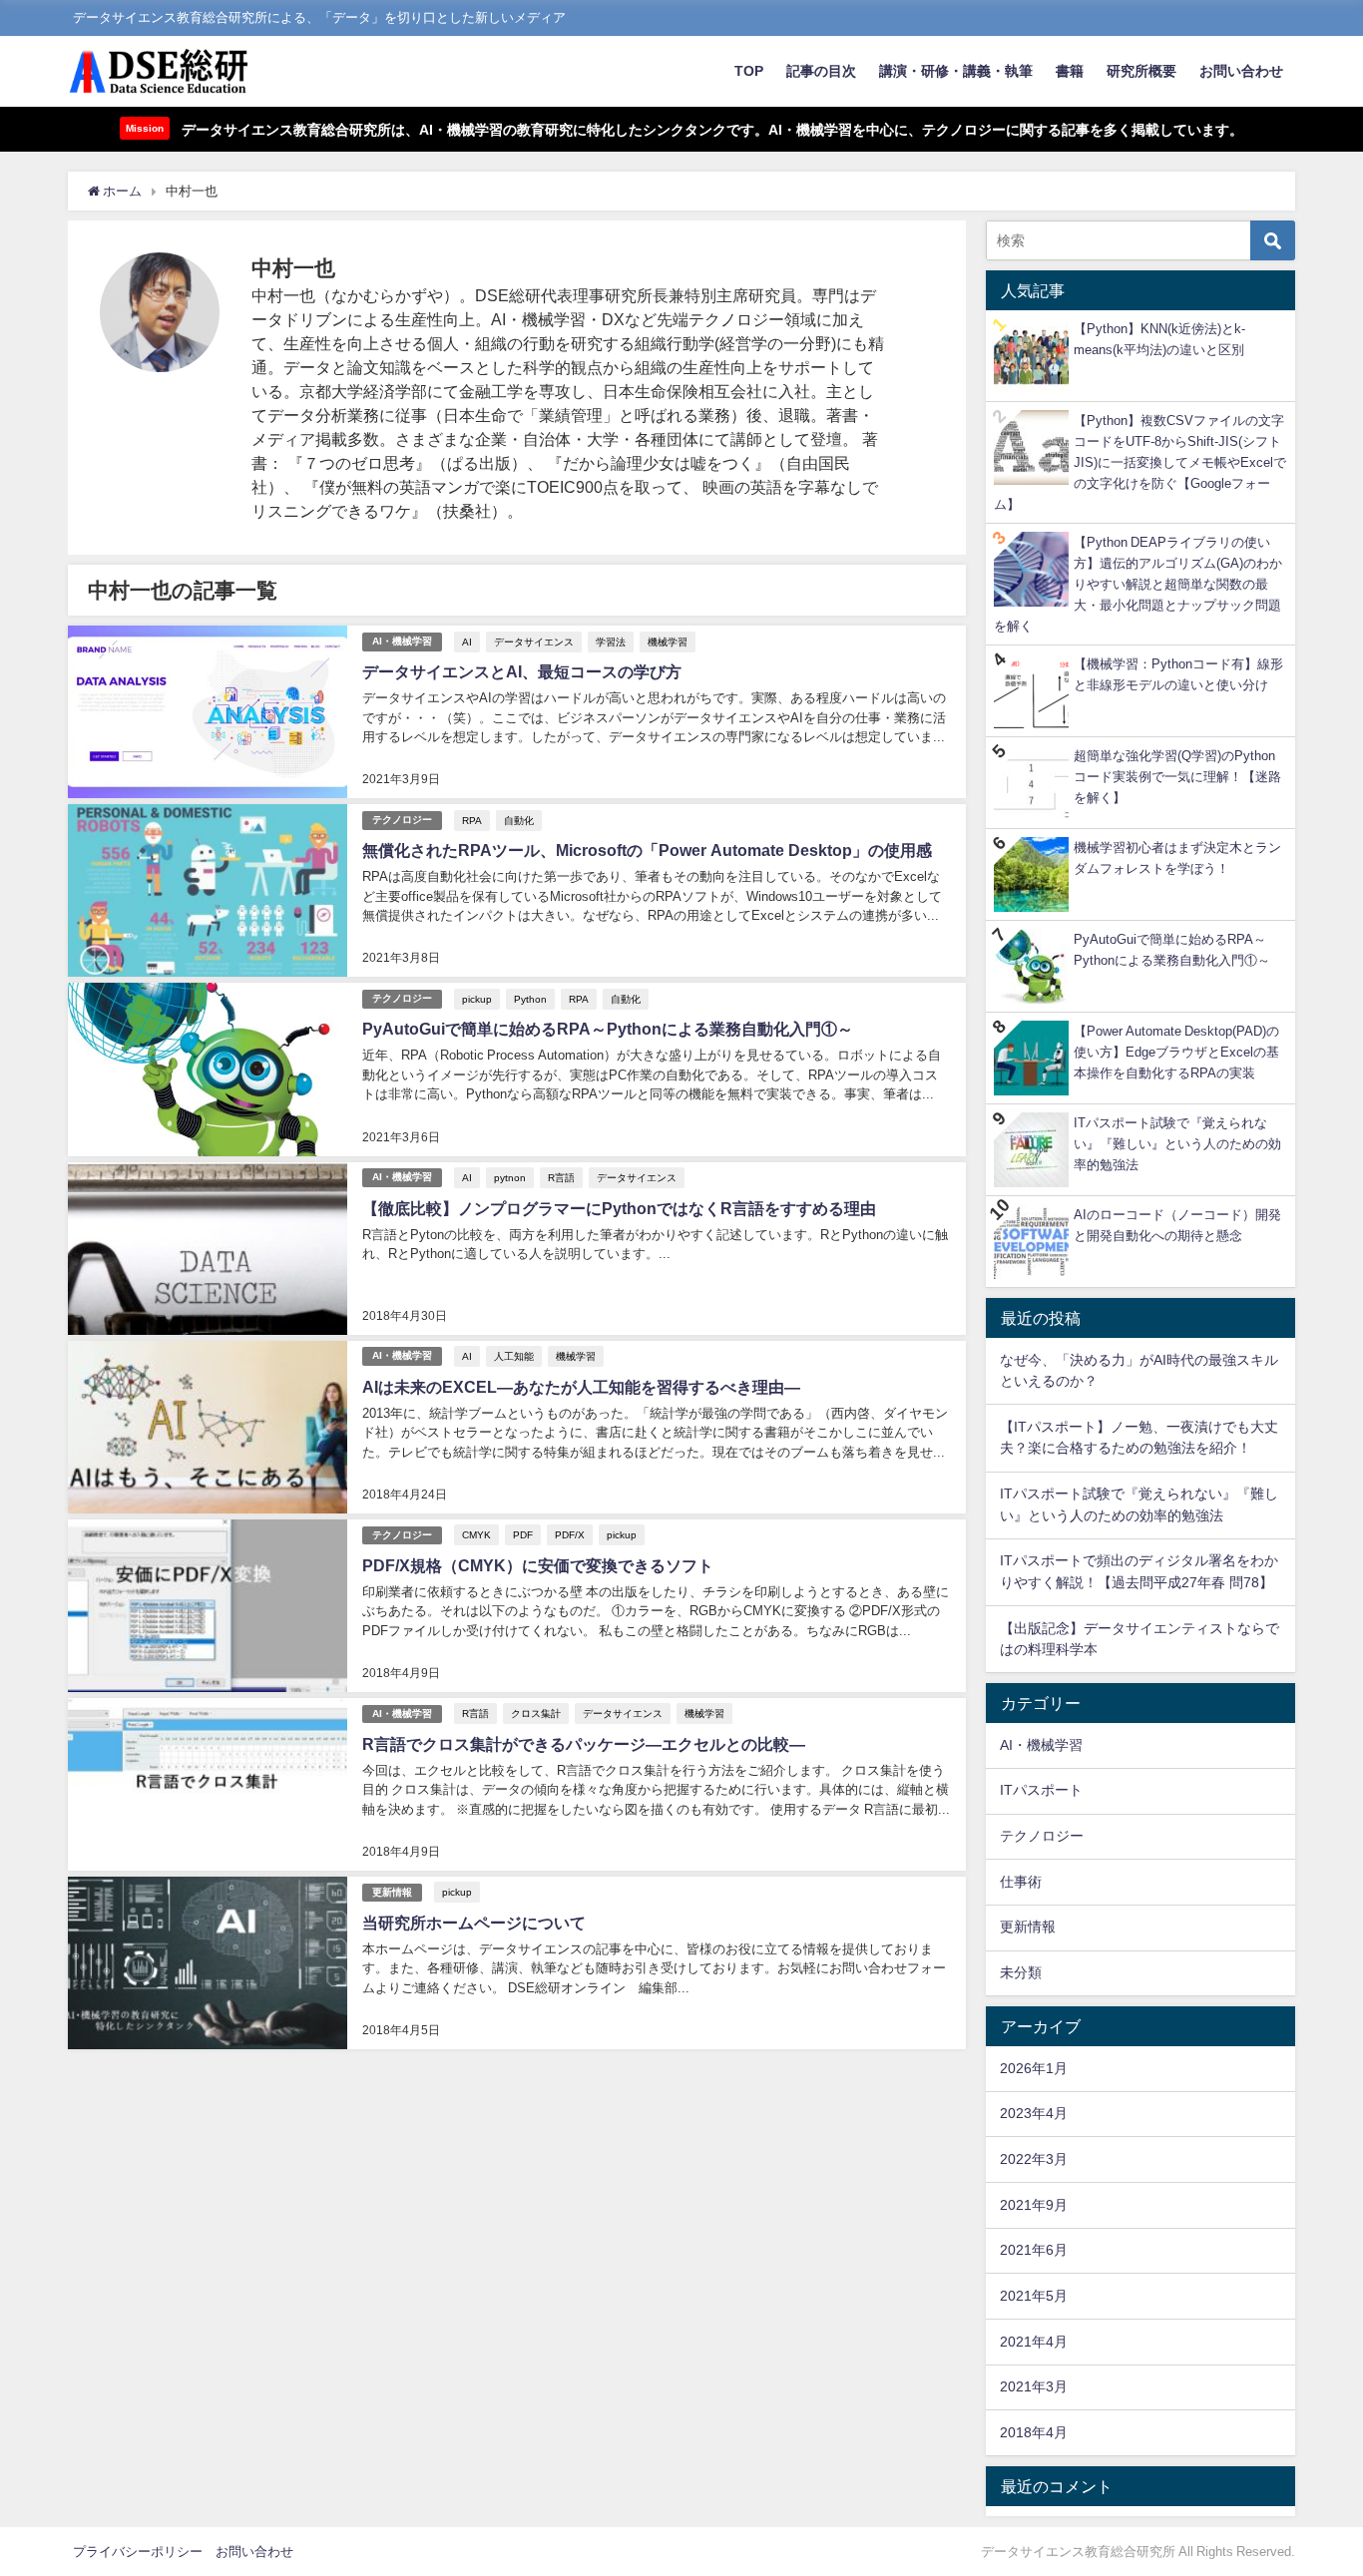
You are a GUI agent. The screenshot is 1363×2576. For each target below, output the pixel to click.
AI (467, 642)
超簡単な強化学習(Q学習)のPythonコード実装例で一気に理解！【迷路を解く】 (1177, 777)
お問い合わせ (1241, 71)
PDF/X (570, 1534)
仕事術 (1021, 1882)
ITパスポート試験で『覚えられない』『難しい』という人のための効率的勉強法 (1177, 1144)
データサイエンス (534, 642)
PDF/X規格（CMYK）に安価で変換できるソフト (538, 1565)
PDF (523, 1534)
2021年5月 (1034, 2296)
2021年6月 (1034, 2250)
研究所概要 (1141, 71)
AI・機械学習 (402, 641)
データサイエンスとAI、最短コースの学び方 (522, 671)
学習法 (611, 642)
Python (530, 999)
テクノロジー (402, 820)
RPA (472, 820)
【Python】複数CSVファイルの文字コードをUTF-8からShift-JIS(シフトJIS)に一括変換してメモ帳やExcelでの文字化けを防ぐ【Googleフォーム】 (1140, 462)
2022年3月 (1034, 2159)
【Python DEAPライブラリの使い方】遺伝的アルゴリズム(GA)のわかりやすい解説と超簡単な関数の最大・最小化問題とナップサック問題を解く (1138, 584)
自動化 (519, 820)
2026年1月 (1034, 2068)
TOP (749, 71)
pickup (477, 999)
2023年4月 (1034, 2113)
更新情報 (392, 1892)
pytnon (510, 1177)
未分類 (1021, 1972)
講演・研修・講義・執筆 (956, 71)
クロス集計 (536, 1713)
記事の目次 (821, 71)
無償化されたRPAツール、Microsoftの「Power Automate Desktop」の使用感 (647, 850)
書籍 (1070, 71)
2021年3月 (1034, 2386)
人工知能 (514, 1356)
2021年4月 (1034, 2342)
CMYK (476, 1534)
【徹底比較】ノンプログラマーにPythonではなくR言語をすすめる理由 (619, 1208)
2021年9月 (1034, 2205)
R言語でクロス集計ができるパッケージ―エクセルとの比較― (584, 1744)
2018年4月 (1034, 2432)
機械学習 (668, 642)
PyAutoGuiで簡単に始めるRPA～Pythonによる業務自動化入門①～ (608, 1029)
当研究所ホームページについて (474, 1923)
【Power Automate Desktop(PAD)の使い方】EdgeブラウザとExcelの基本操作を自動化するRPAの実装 (1176, 1052)
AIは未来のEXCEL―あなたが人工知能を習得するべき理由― (581, 1387)
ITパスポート (1041, 1790)
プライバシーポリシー (138, 2552)
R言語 (561, 1177)
